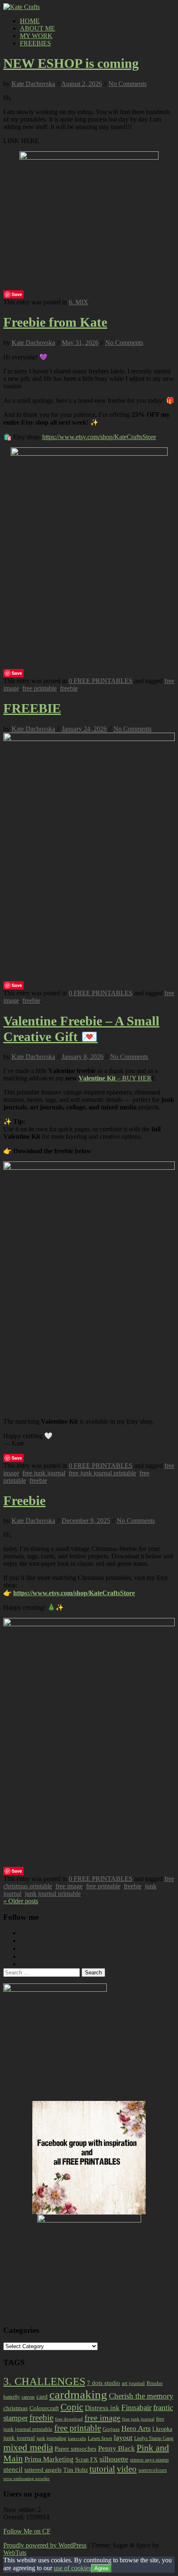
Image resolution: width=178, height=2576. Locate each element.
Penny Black (117, 2448)
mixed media (28, 2447)
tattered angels (43, 2470)
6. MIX (78, 302)
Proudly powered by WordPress (45, 2545)
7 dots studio (103, 2383)
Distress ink (102, 2408)
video (127, 2469)
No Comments (127, 84)
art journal (133, 2383)
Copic (72, 2407)
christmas (16, 2408)
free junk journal (44, 1473)
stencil (13, 2470)
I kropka (162, 2429)
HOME (30, 21)
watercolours (153, 2470)
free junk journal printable (102, 1473)
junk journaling (51, 2438)
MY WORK (36, 36)
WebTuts (15, 2553)
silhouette (114, 2459)
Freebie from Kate (55, 322)
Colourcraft (44, 2408)
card (42, 2397)
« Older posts (21, 1901)
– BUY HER (115, 1078)
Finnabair (136, 2408)
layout (123, 2437)
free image (69, 1886)
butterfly (12, 2397)
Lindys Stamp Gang (154, 2438)
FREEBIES (35, 43)
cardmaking (78, 2394)
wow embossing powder (26, 2478)
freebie (69, 688)
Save (17, 294)
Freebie (24, 1501)
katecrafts (77, 2439)
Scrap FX (87, 2459)
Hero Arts (136, 2428)
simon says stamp (149, 2460)
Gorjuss (111, 2429)
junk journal (19, 2438)
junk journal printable (53, 1894)
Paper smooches (76, 2449)
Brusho (155, 2383)
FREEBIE (32, 708)
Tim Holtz (76, 2470)
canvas (28, 2397)
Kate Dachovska (33, 84)
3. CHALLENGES (44, 2381)
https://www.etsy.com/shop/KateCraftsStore (99, 437)
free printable (40, 688)
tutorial (102, 2469)
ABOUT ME (37, 28)
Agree (101, 2568)
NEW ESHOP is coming (71, 63)
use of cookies (72, 2568)
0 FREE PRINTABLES (101, 681)
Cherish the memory (141, 2396)
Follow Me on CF (27, 2531)
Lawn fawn (100, 2438)
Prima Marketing (49, 2459)
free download (69, 2419)
